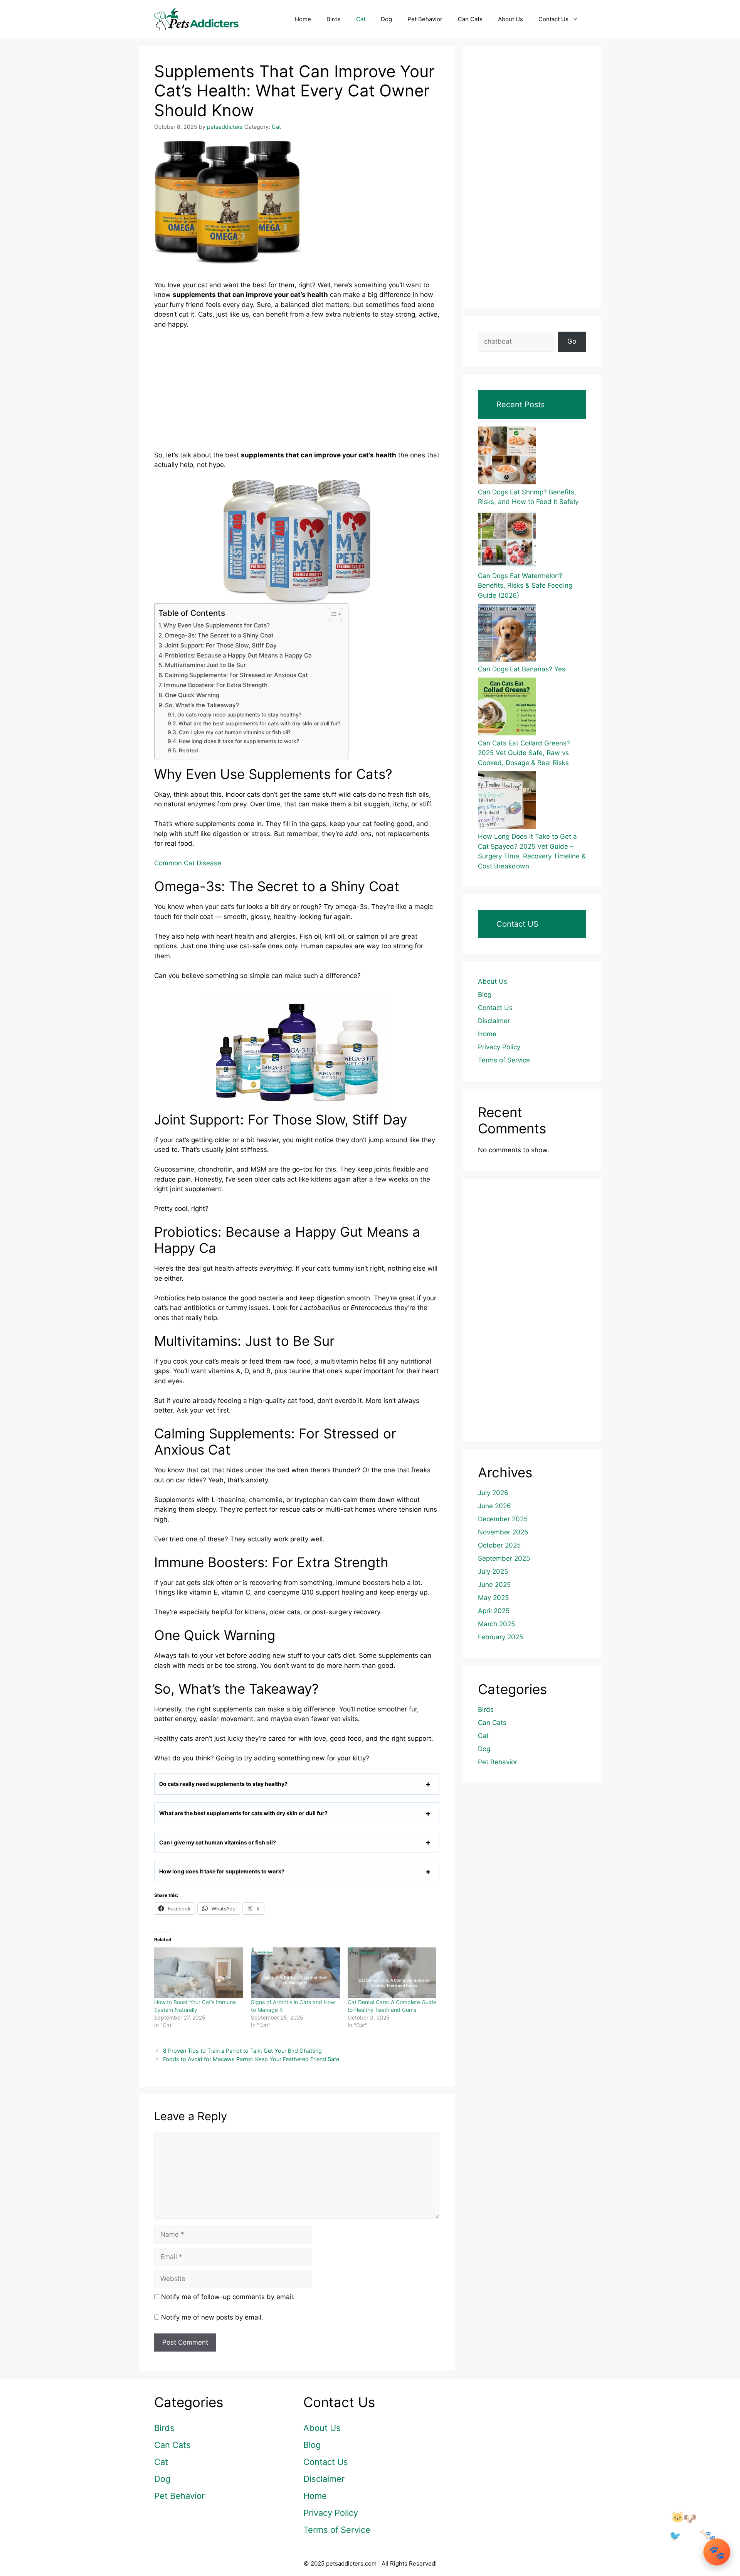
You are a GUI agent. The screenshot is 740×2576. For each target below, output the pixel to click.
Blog (485, 995)
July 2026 (493, 1493)
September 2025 (504, 1558)
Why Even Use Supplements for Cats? (217, 625)
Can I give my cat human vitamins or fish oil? (235, 732)
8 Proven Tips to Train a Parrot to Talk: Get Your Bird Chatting (242, 2051)
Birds (334, 19)
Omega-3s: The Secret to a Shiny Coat (219, 635)
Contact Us (553, 19)
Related (188, 750)
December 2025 (503, 1519)
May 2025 (493, 1598)
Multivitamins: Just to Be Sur (205, 665)
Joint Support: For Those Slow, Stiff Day (221, 645)
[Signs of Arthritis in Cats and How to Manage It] (295, 1973)
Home (303, 19)
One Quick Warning (192, 695)
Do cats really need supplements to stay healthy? (239, 715)
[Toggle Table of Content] (332, 614)
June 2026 (494, 1506)
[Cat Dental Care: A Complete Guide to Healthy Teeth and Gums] (392, 1973)
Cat (361, 19)
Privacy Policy (499, 1047)
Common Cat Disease (188, 863)
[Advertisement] (297, 393)
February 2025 (500, 1637)
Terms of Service (504, 1060)
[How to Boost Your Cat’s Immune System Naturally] (199, 1973)
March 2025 (496, 1624)
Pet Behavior (425, 19)
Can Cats (470, 19)
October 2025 (499, 1545)
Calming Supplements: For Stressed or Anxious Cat (236, 675)
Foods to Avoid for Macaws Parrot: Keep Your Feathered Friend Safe (251, 2059)
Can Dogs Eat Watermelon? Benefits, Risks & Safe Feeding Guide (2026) (525, 586)
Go (572, 341)
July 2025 (493, 1571)
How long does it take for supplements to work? (239, 741)
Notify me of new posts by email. (212, 2317)
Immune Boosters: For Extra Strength (216, 685)
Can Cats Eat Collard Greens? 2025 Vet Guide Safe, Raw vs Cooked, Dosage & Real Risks (524, 753)
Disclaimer (494, 1021)
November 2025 (503, 1532)
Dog (386, 19)
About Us (510, 19)
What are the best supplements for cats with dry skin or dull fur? (259, 723)
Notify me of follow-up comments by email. (228, 2297)
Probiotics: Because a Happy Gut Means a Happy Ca (238, 655)
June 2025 (494, 1585)
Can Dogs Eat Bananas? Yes (522, 669)
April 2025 (494, 1611)
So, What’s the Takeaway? (202, 705)
